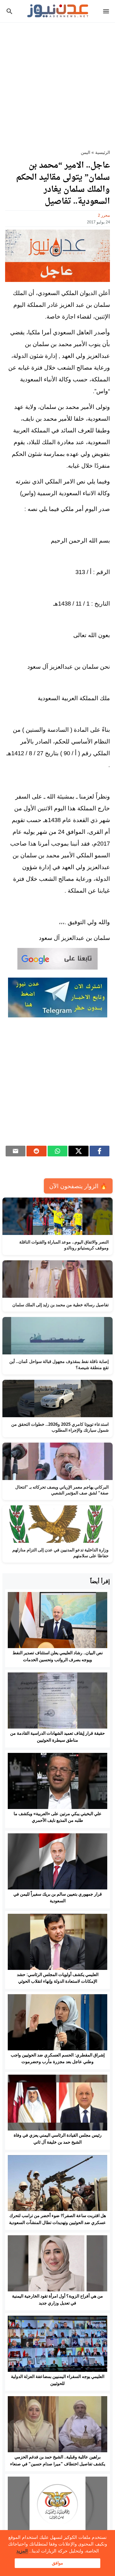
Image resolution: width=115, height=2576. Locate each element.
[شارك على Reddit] (37, 1151)
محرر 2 (104, 215)
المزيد (22, 2551)
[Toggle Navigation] (107, 11)
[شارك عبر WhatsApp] (58, 1151)
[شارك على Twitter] (78, 1151)
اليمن (85, 152)
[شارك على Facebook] (100, 1151)
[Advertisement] (57, 83)
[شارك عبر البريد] (16, 1151)
